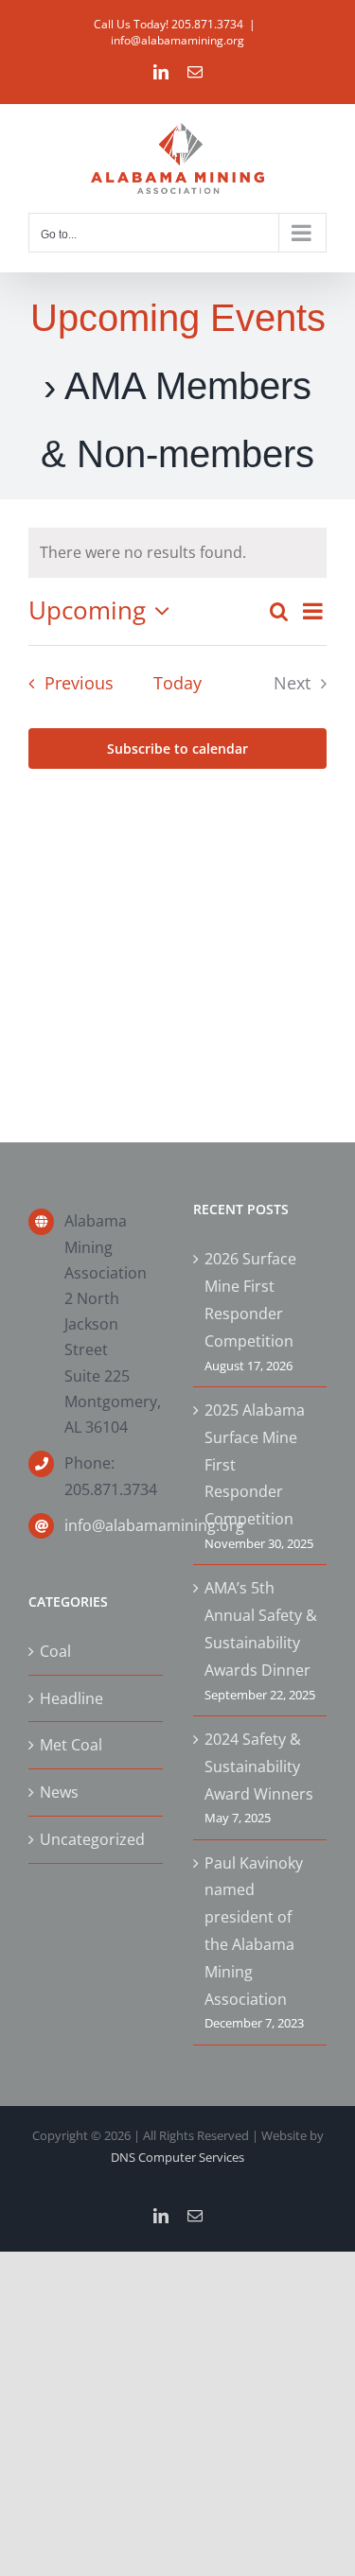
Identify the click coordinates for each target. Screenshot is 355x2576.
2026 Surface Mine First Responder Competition (250, 1299)
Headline (71, 1698)
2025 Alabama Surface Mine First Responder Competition (255, 1464)
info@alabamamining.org (177, 40)
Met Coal (71, 1745)
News (59, 1792)
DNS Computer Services (177, 2157)
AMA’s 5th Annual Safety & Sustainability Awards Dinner (261, 1628)
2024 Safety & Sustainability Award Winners (259, 1767)
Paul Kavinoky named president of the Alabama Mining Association (254, 1931)
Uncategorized (92, 1839)
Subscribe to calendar (177, 748)
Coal (55, 1651)
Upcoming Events (178, 318)
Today (177, 683)
